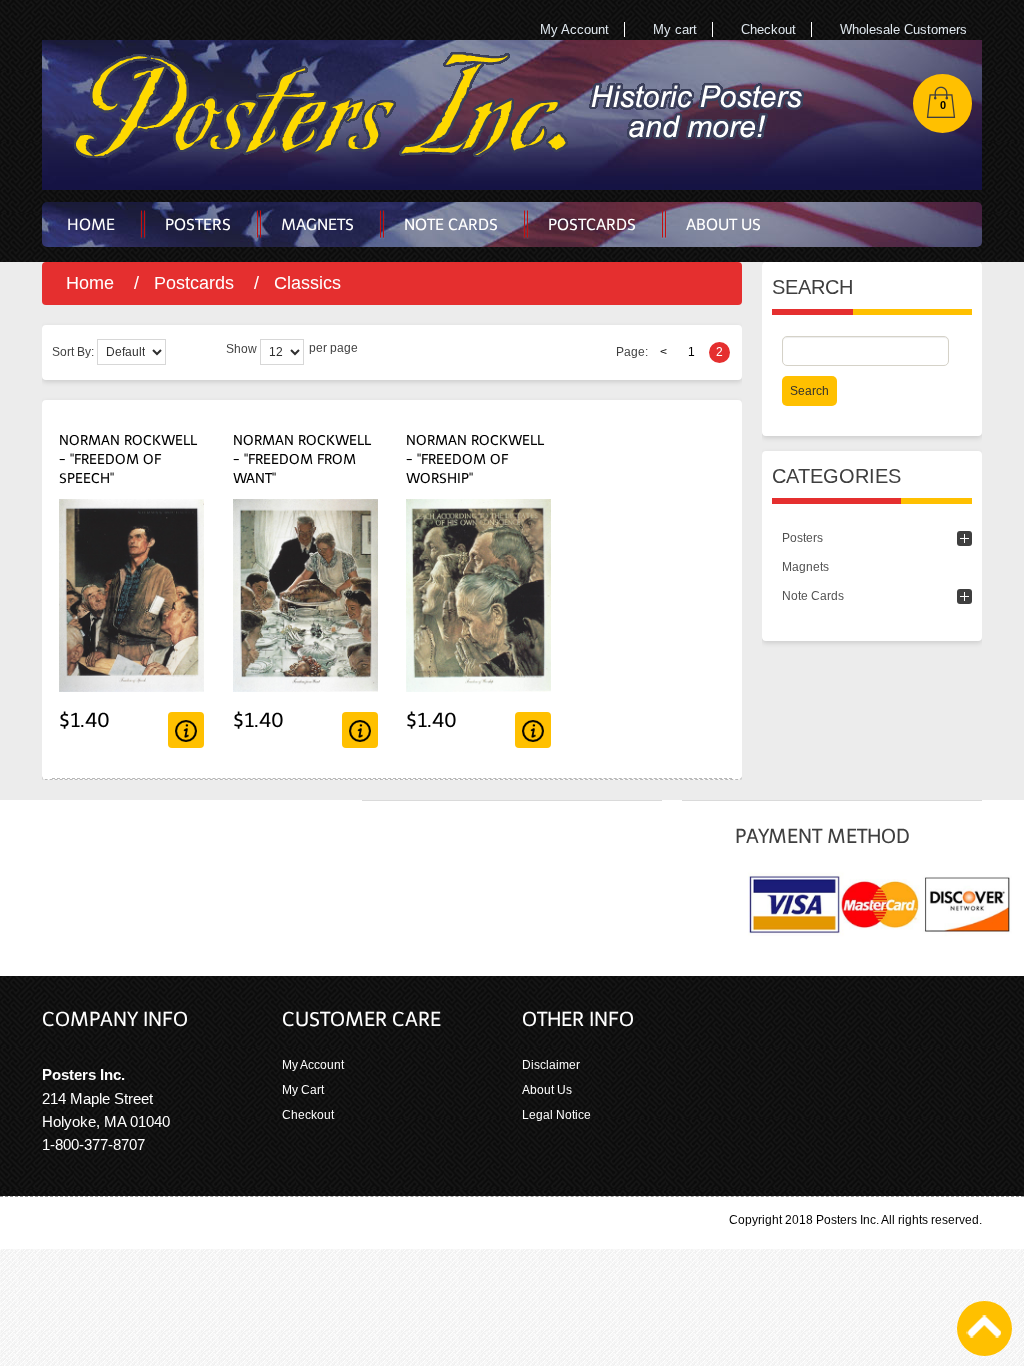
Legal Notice (556, 1115)
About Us (547, 1090)
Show (241, 349)
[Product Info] (186, 730)
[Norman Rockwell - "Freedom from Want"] (305, 509)
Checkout (768, 29)
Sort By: (73, 352)
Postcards (194, 283)
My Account (574, 29)
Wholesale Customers (903, 29)
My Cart (303, 1090)
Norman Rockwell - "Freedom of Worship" (475, 459)
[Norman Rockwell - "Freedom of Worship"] (478, 509)
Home (90, 283)
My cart (675, 29)
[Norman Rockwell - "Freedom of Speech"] (131, 509)
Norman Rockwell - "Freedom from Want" (302, 459)
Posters (802, 538)
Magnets (805, 567)
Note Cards (813, 596)
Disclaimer (551, 1065)
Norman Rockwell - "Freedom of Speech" (128, 459)
